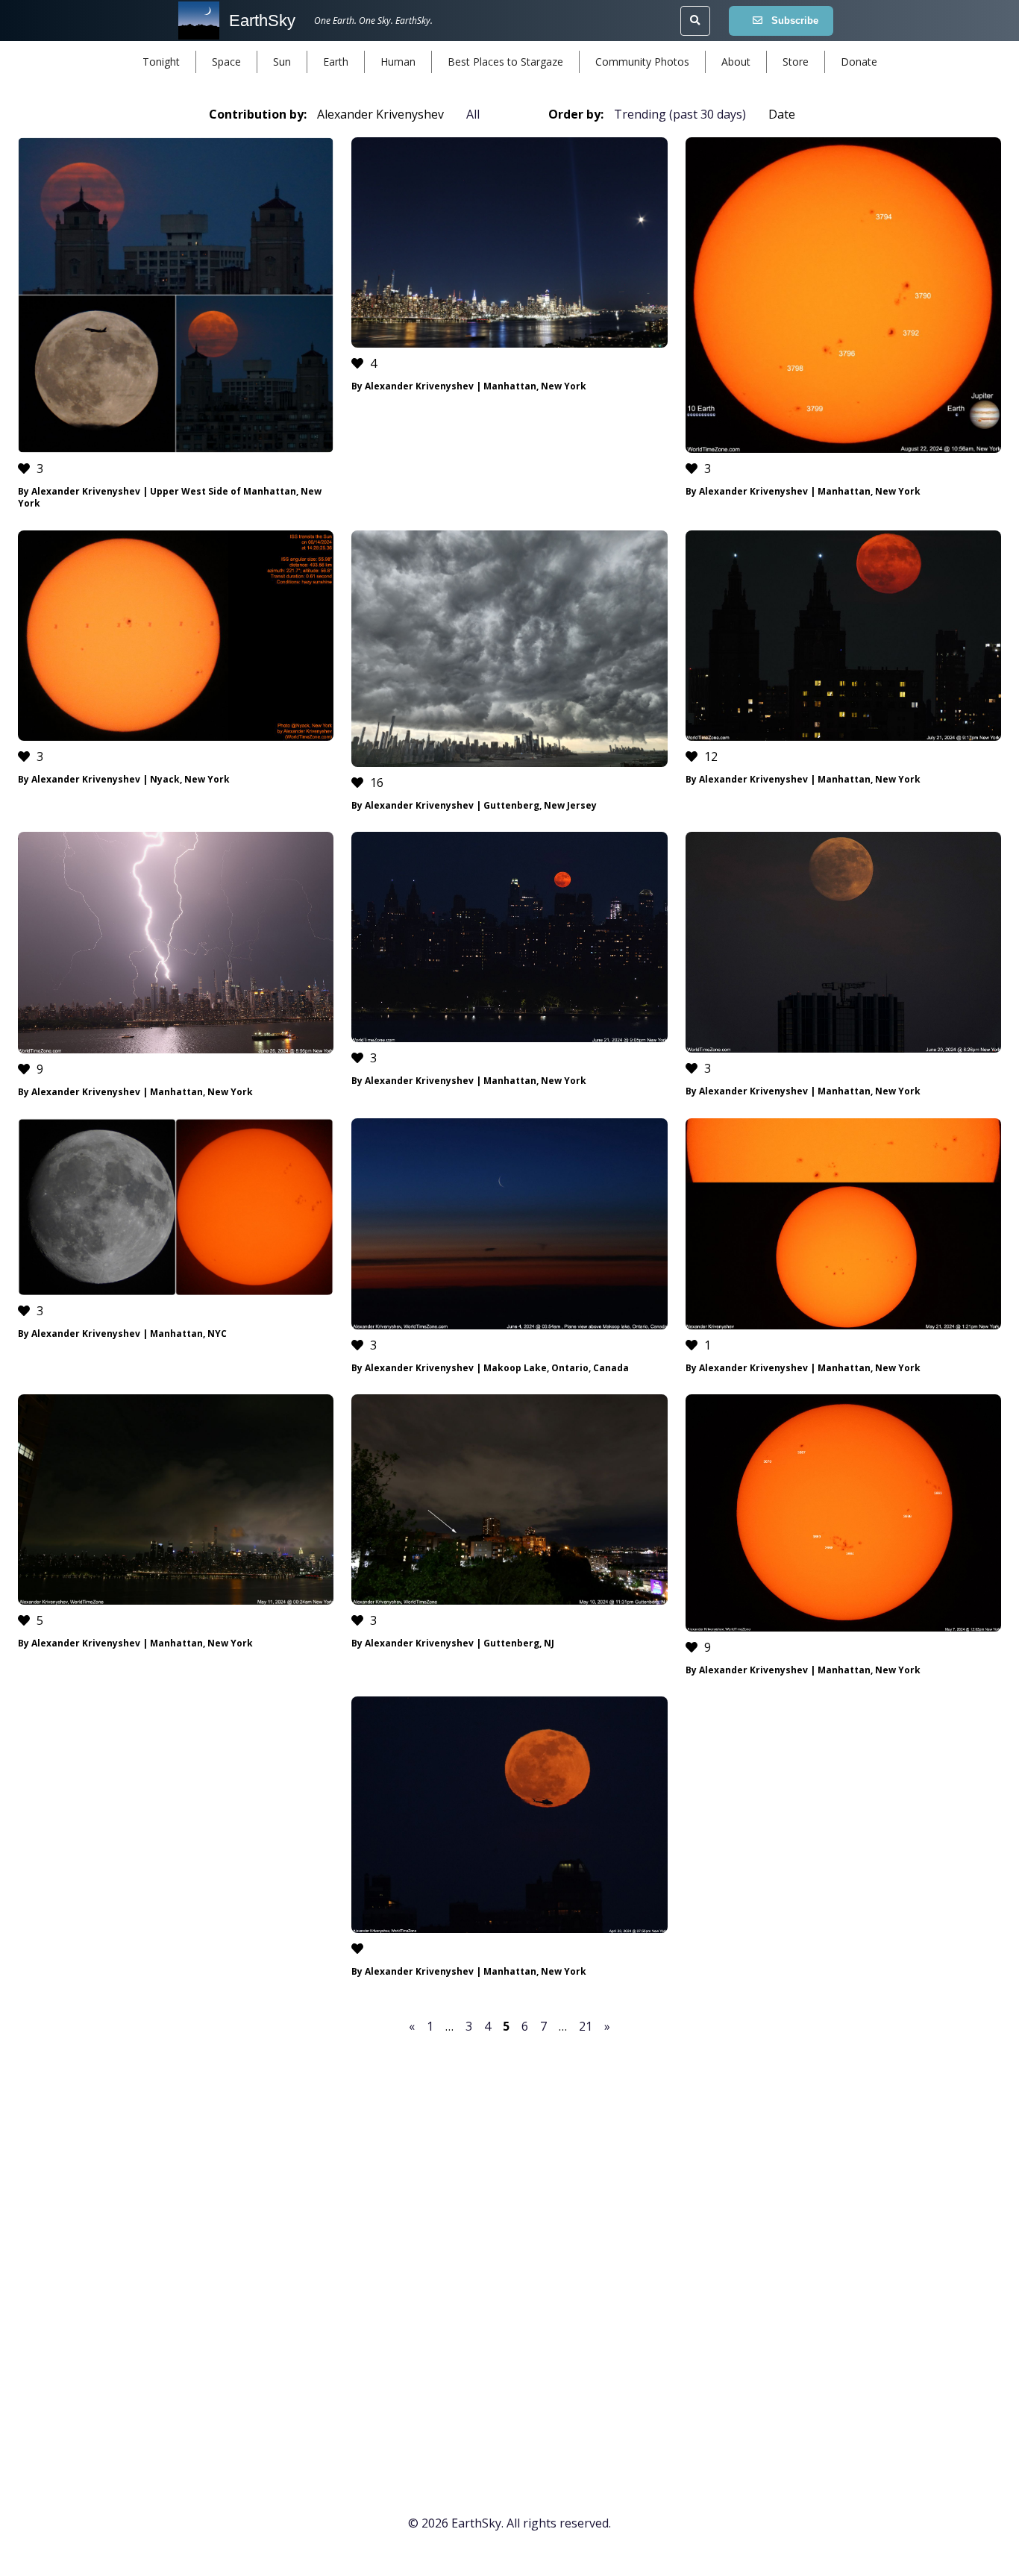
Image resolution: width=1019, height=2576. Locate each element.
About (736, 62)
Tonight (161, 62)
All (473, 114)
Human (398, 62)
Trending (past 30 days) (680, 114)
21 (586, 2026)
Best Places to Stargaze (505, 62)
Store (796, 62)
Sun (282, 62)
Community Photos (642, 62)
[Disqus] (509, 2245)
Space (226, 62)
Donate (859, 62)
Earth (336, 62)
